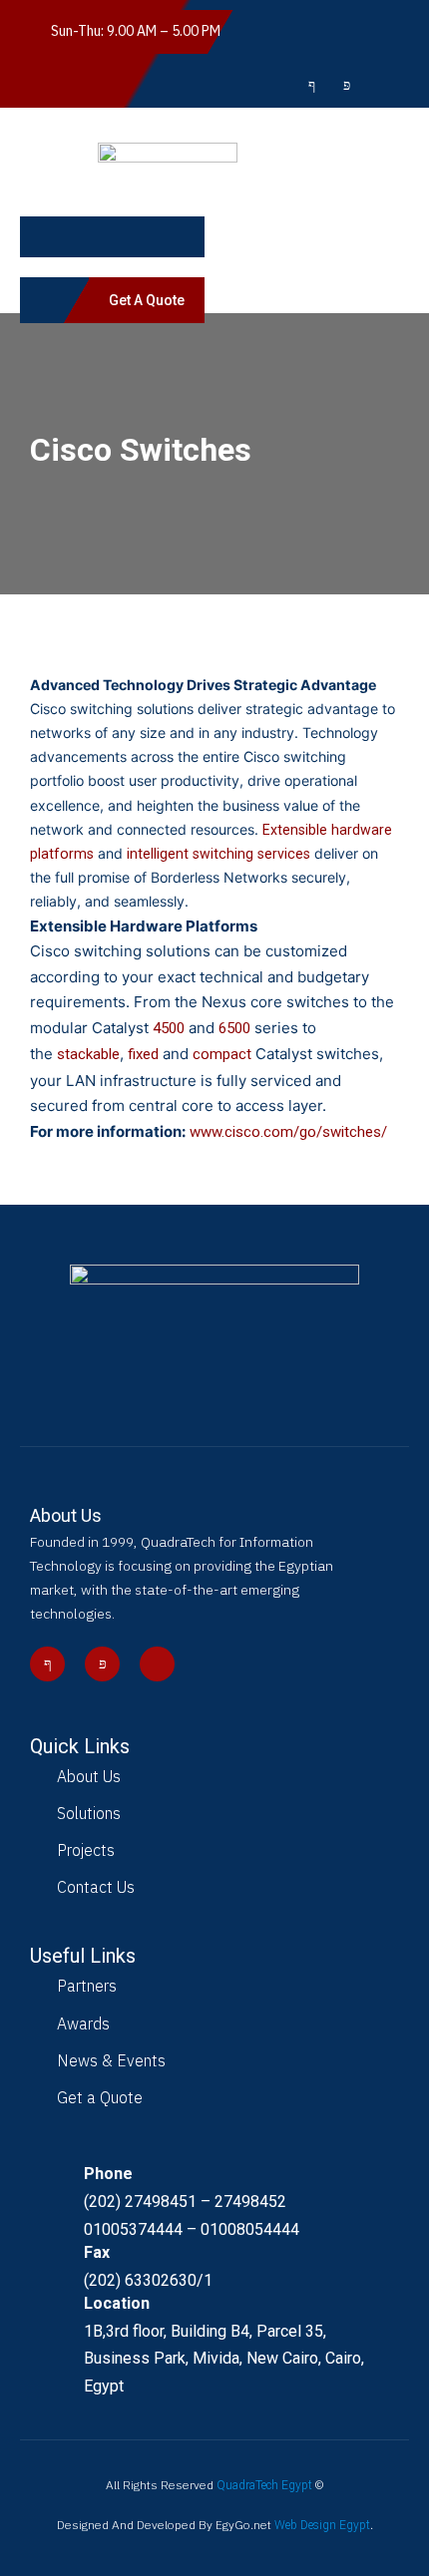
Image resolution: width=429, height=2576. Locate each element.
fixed (143, 1054)
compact (222, 1054)
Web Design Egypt (322, 2525)
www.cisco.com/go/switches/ (288, 1132)
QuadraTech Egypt (264, 2485)
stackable (88, 1054)
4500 (169, 1028)
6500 (234, 1028)
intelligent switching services (220, 854)
